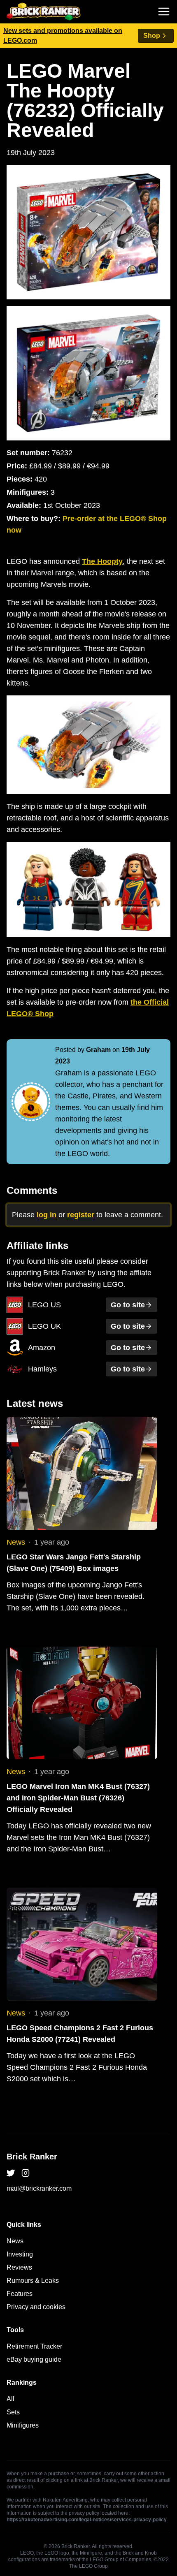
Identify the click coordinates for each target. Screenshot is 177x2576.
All (10, 2399)
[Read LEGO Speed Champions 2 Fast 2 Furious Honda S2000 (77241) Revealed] (82, 1944)
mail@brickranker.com (39, 2188)
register (81, 1215)
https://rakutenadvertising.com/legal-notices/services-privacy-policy (87, 2520)
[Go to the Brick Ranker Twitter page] (11, 2173)
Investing (20, 2254)
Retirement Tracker (34, 2346)
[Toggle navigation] (164, 12)
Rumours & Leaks (33, 2281)
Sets (13, 2412)
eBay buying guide (34, 2359)
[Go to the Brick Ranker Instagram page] (26, 2173)
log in (47, 1215)
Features (20, 2294)
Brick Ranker (32, 2157)
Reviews (19, 2267)
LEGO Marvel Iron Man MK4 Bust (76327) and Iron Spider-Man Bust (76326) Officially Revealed (78, 1798)
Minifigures (23, 2425)
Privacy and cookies (36, 2307)
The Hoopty (102, 561)
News (16, 1542)
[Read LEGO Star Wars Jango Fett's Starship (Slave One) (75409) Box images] (82, 1473)
